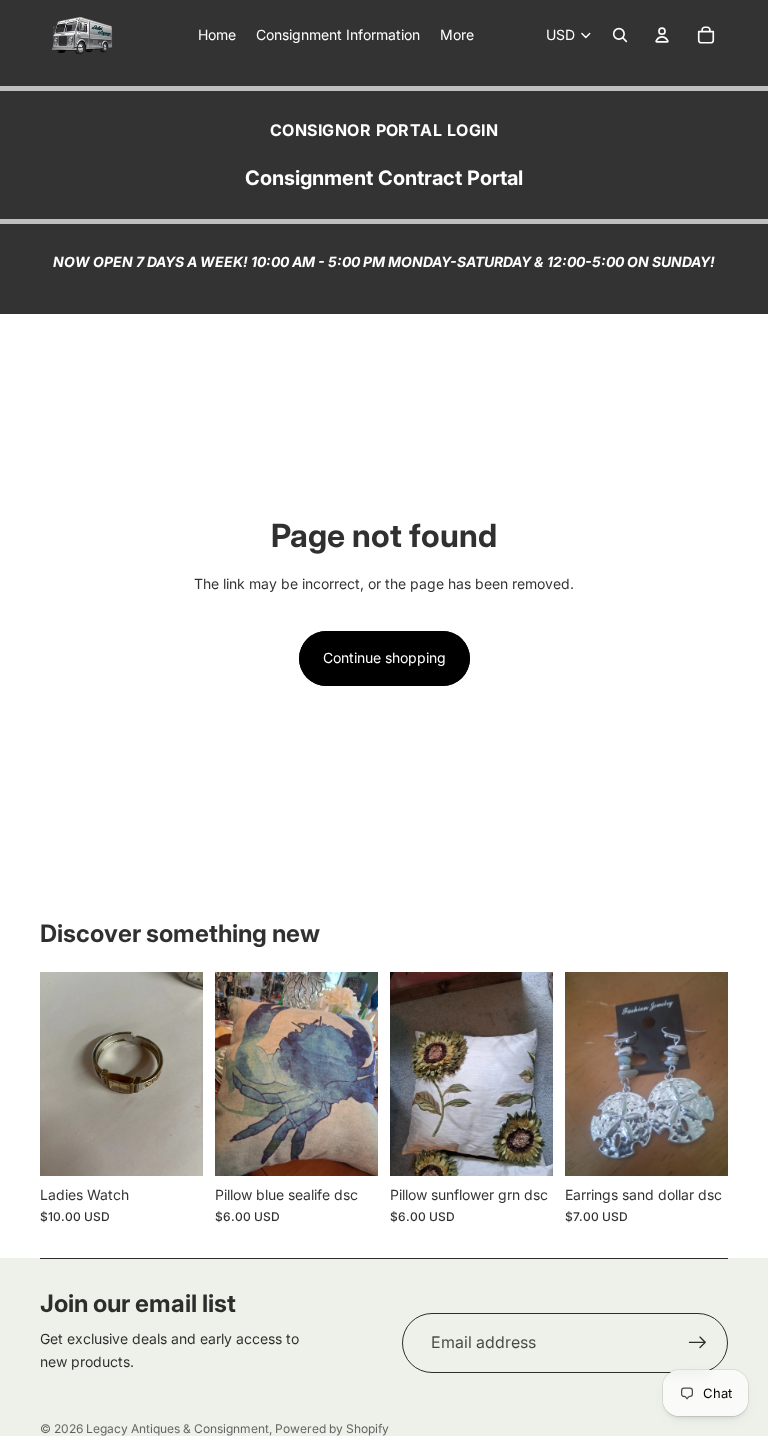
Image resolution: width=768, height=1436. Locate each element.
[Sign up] (698, 1343)
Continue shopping (384, 657)
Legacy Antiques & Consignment (177, 1428)
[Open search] (620, 35)
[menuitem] (457, 35)
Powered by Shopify (332, 1428)
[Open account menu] (662, 35)
